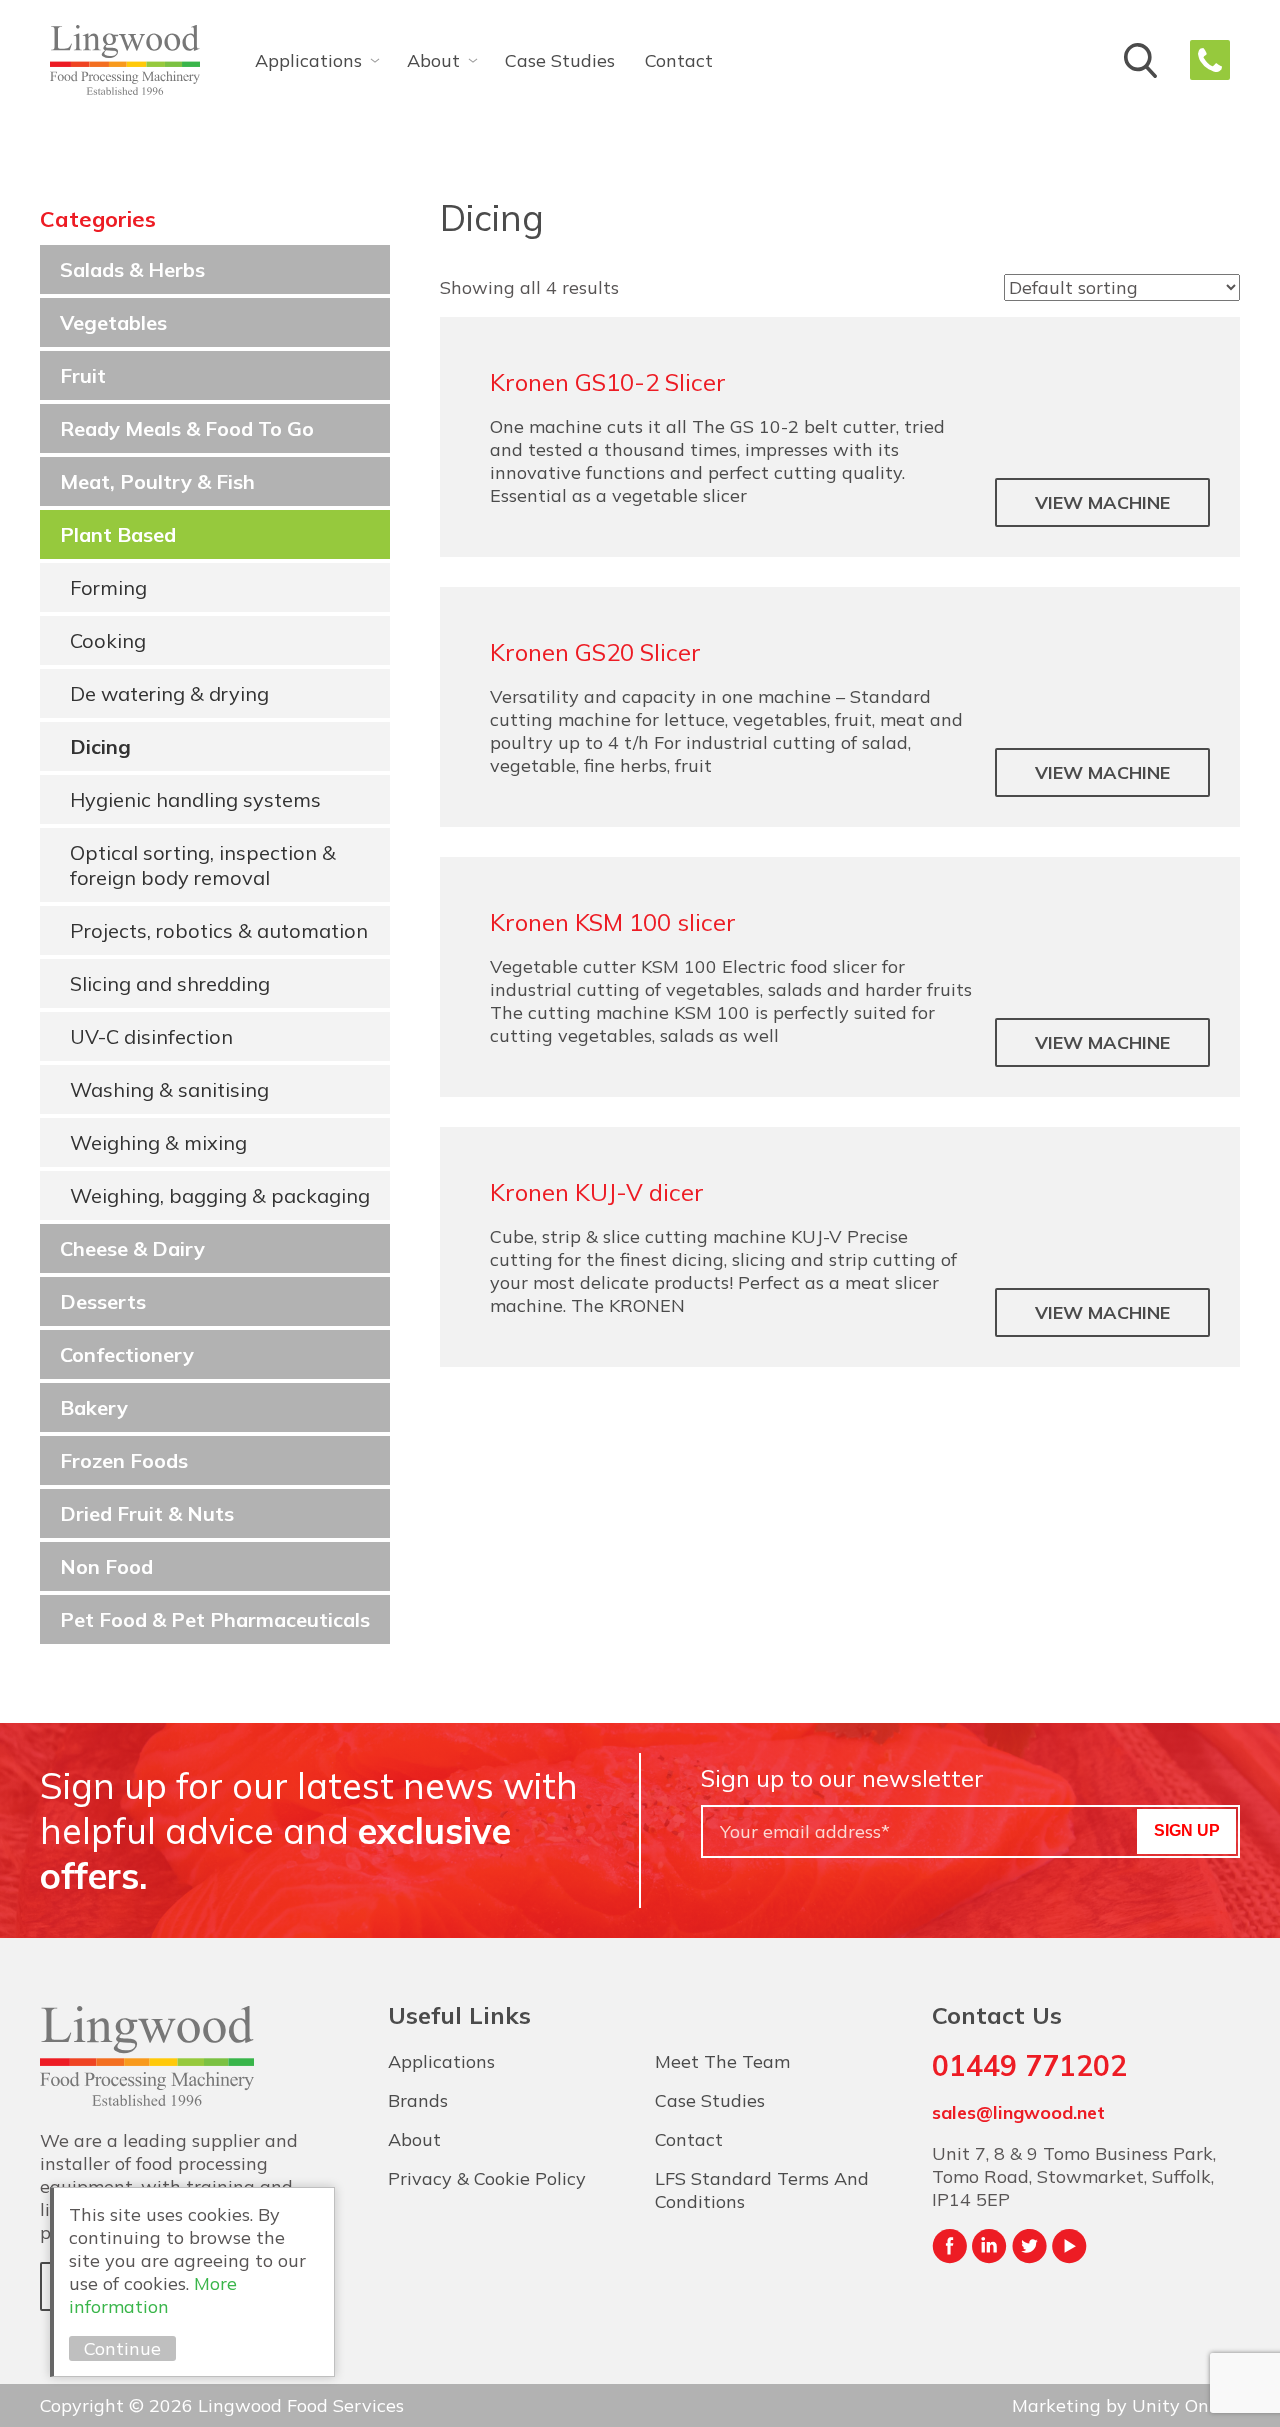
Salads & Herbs (132, 269)
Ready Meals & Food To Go (187, 428)
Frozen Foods (124, 1460)
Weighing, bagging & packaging (220, 1195)
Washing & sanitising (169, 1089)
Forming (108, 587)
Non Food (106, 1566)
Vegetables (113, 322)
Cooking (108, 640)
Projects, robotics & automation (219, 930)
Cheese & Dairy (132, 1248)
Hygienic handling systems (195, 799)
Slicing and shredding (170, 983)
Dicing (100, 746)
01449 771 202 (1210, 60)
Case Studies (560, 60)
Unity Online (1186, 2405)
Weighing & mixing (158, 1142)
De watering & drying (169, 693)
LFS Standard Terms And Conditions (762, 2190)
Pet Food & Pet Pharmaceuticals (215, 1619)
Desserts (103, 1301)
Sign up (1187, 1830)
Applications (308, 60)
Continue (122, 2348)
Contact (679, 60)
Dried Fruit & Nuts (147, 1513)
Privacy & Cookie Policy (487, 2178)
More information (153, 2295)
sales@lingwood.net (1018, 2112)
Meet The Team (722, 2061)
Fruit (83, 375)
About (433, 60)
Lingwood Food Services (125, 60)
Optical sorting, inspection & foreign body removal (203, 865)
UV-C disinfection (151, 1036)
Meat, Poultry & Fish (157, 481)
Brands (418, 2100)
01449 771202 (1029, 2065)
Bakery (94, 1407)
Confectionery (127, 1354)
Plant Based (118, 534)
